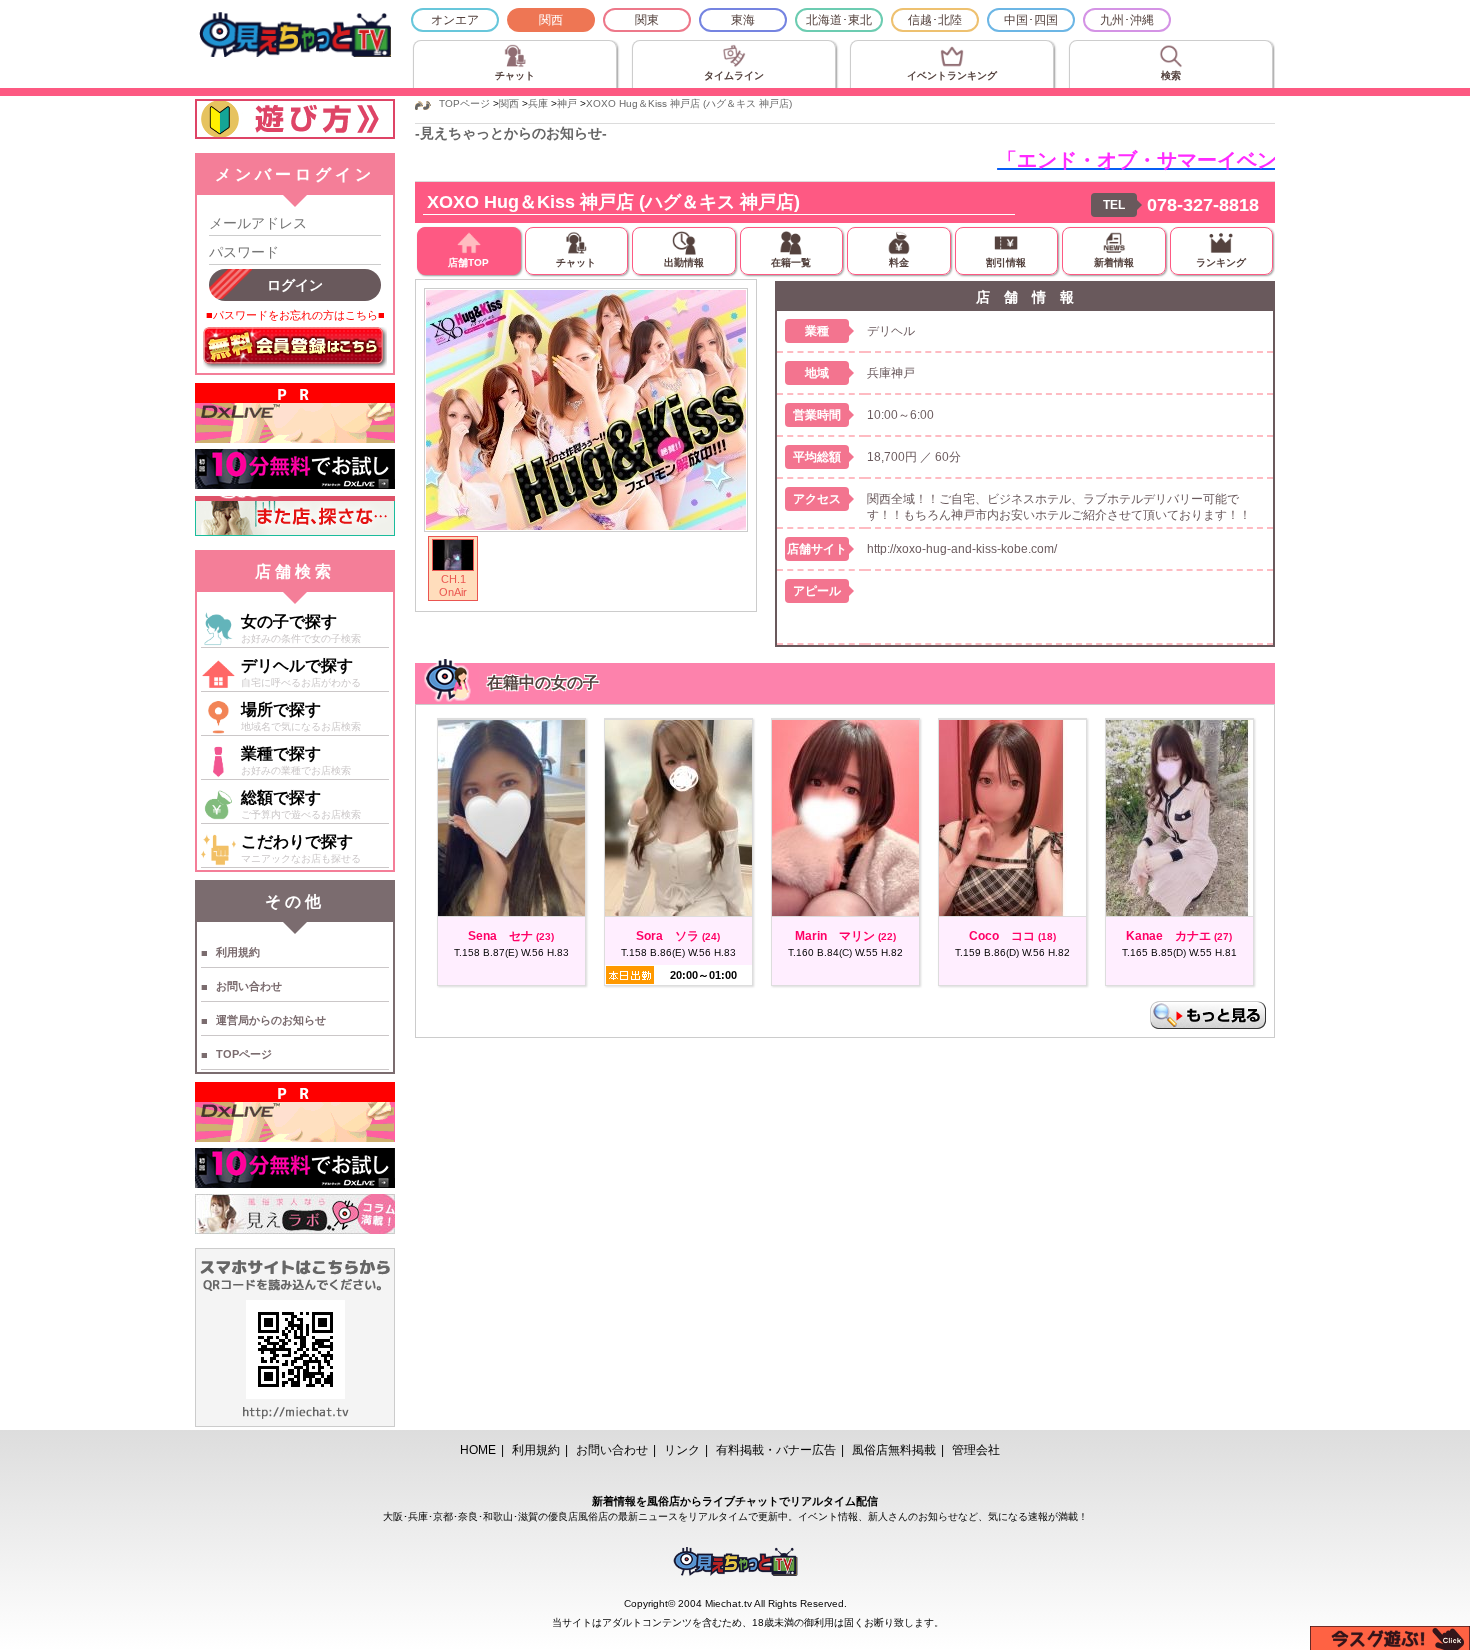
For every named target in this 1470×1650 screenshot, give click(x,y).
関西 (551, 20)
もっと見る (1208, 1015)
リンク (682, 1450)
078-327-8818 (1203, 205)
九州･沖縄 (1127, 20)
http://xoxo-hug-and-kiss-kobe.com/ (962, 549)
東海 (743, 20)
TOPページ (244, 1054)
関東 (647, 20)
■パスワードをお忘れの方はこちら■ (295, 315)
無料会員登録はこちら (295, 348)
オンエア (455, 20)
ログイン (295, 285)
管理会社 (976, 1450)
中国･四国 (1031, 20)
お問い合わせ (249, 986)
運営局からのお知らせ (271, 1020)
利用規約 (238, 952)
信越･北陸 (935, 20)
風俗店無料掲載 (894, 1450)
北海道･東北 (839, 20)
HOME (478, 1450)
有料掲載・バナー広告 (776, 1450)
